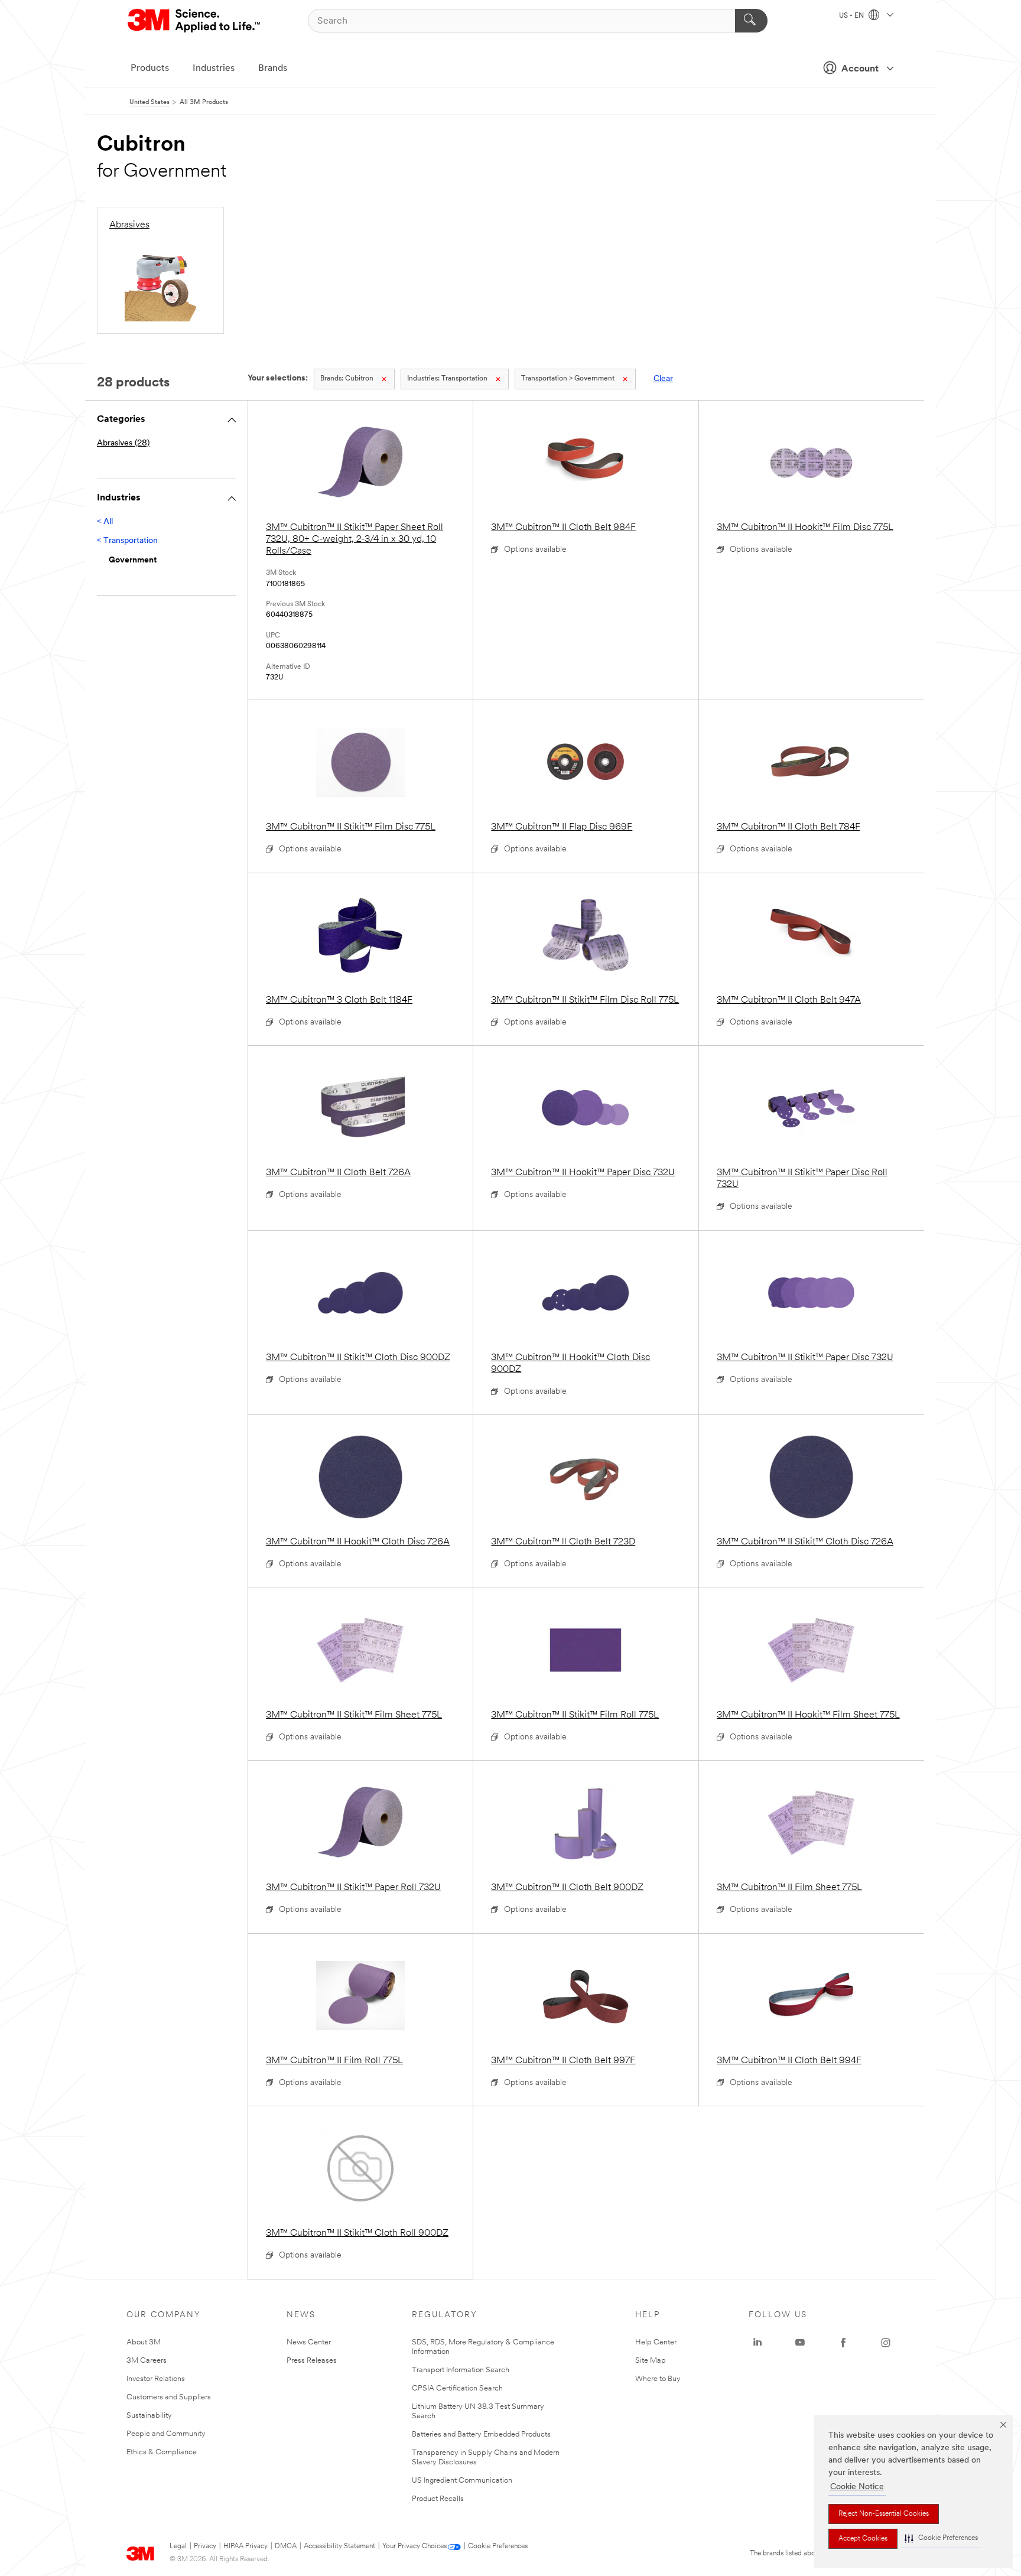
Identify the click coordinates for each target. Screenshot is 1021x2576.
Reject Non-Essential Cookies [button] (884, 2514)
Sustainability (149, 2416)
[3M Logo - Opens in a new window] (195, 21)
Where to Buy (658, 2379)
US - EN (852, 16)
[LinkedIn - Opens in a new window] (757, 2343)
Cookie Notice (857, 2487)
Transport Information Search (461, 2370)
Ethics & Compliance (162, 2452)
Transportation (447, 379)
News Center (309, 2342)
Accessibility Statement (339, 2546)
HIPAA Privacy (246, 2546)
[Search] (751, 21)
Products (150, 69)
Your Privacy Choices (414, 2546)
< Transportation (127, 541)
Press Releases (312, 2361)
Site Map (651, 2361)
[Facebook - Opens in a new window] (843, 2343)
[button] (941, 2538)
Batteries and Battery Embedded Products (481, 2434)
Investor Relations (156, 2379)
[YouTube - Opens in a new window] (800, 2343)
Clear (663, 379)
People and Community (166, 2434)
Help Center (656, 2342)
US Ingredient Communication (462, 2481)
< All (105, 522)
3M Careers (147, 2361)
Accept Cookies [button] (863, 2539)
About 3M (144, 2342)
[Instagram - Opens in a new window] (886, 2343)
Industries (214, 69)
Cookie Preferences (498, 2546)
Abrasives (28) (123, 443)
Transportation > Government (568, 379)
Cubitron (347, 379)
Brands (273, 69)
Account (860, 69)
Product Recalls (438, 2499)
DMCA (286, 2546)
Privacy (205, 2546)
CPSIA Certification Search (457, 2388)
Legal (178, 2546)
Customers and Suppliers (169, 2397)
